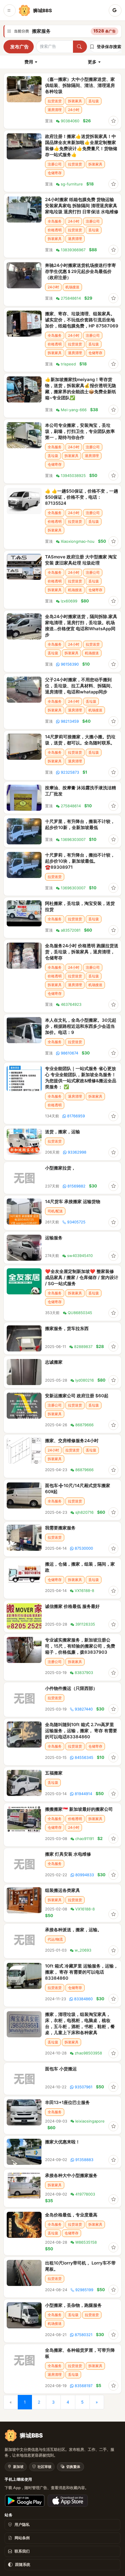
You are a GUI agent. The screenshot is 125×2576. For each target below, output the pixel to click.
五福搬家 (54, 1773)
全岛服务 (55, 221)
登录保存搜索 (109, 47)
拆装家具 (75, 101)
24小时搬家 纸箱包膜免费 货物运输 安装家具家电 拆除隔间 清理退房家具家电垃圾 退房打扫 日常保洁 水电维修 (82, 206)
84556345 (84, 1757)
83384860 (83, 1999)
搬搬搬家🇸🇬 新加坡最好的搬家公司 (79, 1809)
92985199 (84, 2290)
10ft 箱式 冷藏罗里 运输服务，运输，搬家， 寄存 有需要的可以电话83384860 (82, 1972)
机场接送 (72, 287)
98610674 (69, 1053)
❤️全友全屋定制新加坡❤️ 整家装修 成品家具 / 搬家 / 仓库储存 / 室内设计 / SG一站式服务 (82, 1277)
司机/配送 (55, 1211)
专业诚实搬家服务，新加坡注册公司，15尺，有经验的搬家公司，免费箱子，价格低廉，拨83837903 (80, 1646)
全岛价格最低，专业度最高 (71, 2215)
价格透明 (55, 230)
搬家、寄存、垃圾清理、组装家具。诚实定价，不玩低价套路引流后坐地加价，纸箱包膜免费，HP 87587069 (82, 320)
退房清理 (55, 110)
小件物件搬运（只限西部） (71, 1688)
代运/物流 (55, 1939)
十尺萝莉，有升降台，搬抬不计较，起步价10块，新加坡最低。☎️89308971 (80, 861)
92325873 (70, 772)
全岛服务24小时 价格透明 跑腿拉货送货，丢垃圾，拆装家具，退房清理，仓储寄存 (82, 952)
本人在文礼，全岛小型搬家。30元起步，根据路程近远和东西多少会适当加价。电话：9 (81, 1026)
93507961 (84, 2087)
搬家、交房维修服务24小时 (72, 1441)
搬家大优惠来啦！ (63, 2142)
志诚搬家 (54, 1362)
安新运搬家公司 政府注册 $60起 (77, 1396)
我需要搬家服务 (60, 1528)
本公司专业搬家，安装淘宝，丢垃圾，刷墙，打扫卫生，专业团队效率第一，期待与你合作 (80, 431)
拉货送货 (55, 101)
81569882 (76, 1186)
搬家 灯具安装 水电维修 (68, 1854)
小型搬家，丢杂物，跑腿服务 (73, 2305)
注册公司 (55, 164)
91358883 (84, 2160)
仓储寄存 (55, 173)
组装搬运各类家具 (63, 1890)
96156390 (70, 664)
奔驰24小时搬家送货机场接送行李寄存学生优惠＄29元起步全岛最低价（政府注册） (81, 271)
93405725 (76, 1222)
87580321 (84, 2335)
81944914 (83, 1794)
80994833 (85, 1875)
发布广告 (19, 47)
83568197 (84, 2386)
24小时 (74, 110)
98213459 (70, 721)
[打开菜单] (10, 10)
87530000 (84, 1548)
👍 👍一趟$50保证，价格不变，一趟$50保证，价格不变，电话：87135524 (82, 497)
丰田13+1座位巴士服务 (67, 2102)
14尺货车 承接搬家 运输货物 (73, 1202)
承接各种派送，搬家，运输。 (73, 1930)
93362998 (77, 1152)
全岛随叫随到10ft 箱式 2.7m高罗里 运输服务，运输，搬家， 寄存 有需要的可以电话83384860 (81, 1731)
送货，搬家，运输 (63, 1132)
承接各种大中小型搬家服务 (71, 2175)
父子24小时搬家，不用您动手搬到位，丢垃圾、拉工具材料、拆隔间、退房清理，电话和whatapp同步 (80, 686)
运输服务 (54, 1238)
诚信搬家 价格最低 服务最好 (72, 1606)
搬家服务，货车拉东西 (67, 1328)
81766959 (76, 1116)
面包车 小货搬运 (61, 2069)
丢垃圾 (94, 101)
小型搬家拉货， (60, 1168)
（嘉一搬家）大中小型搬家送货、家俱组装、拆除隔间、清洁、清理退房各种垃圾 (80, 85)
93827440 (84, 1709)
